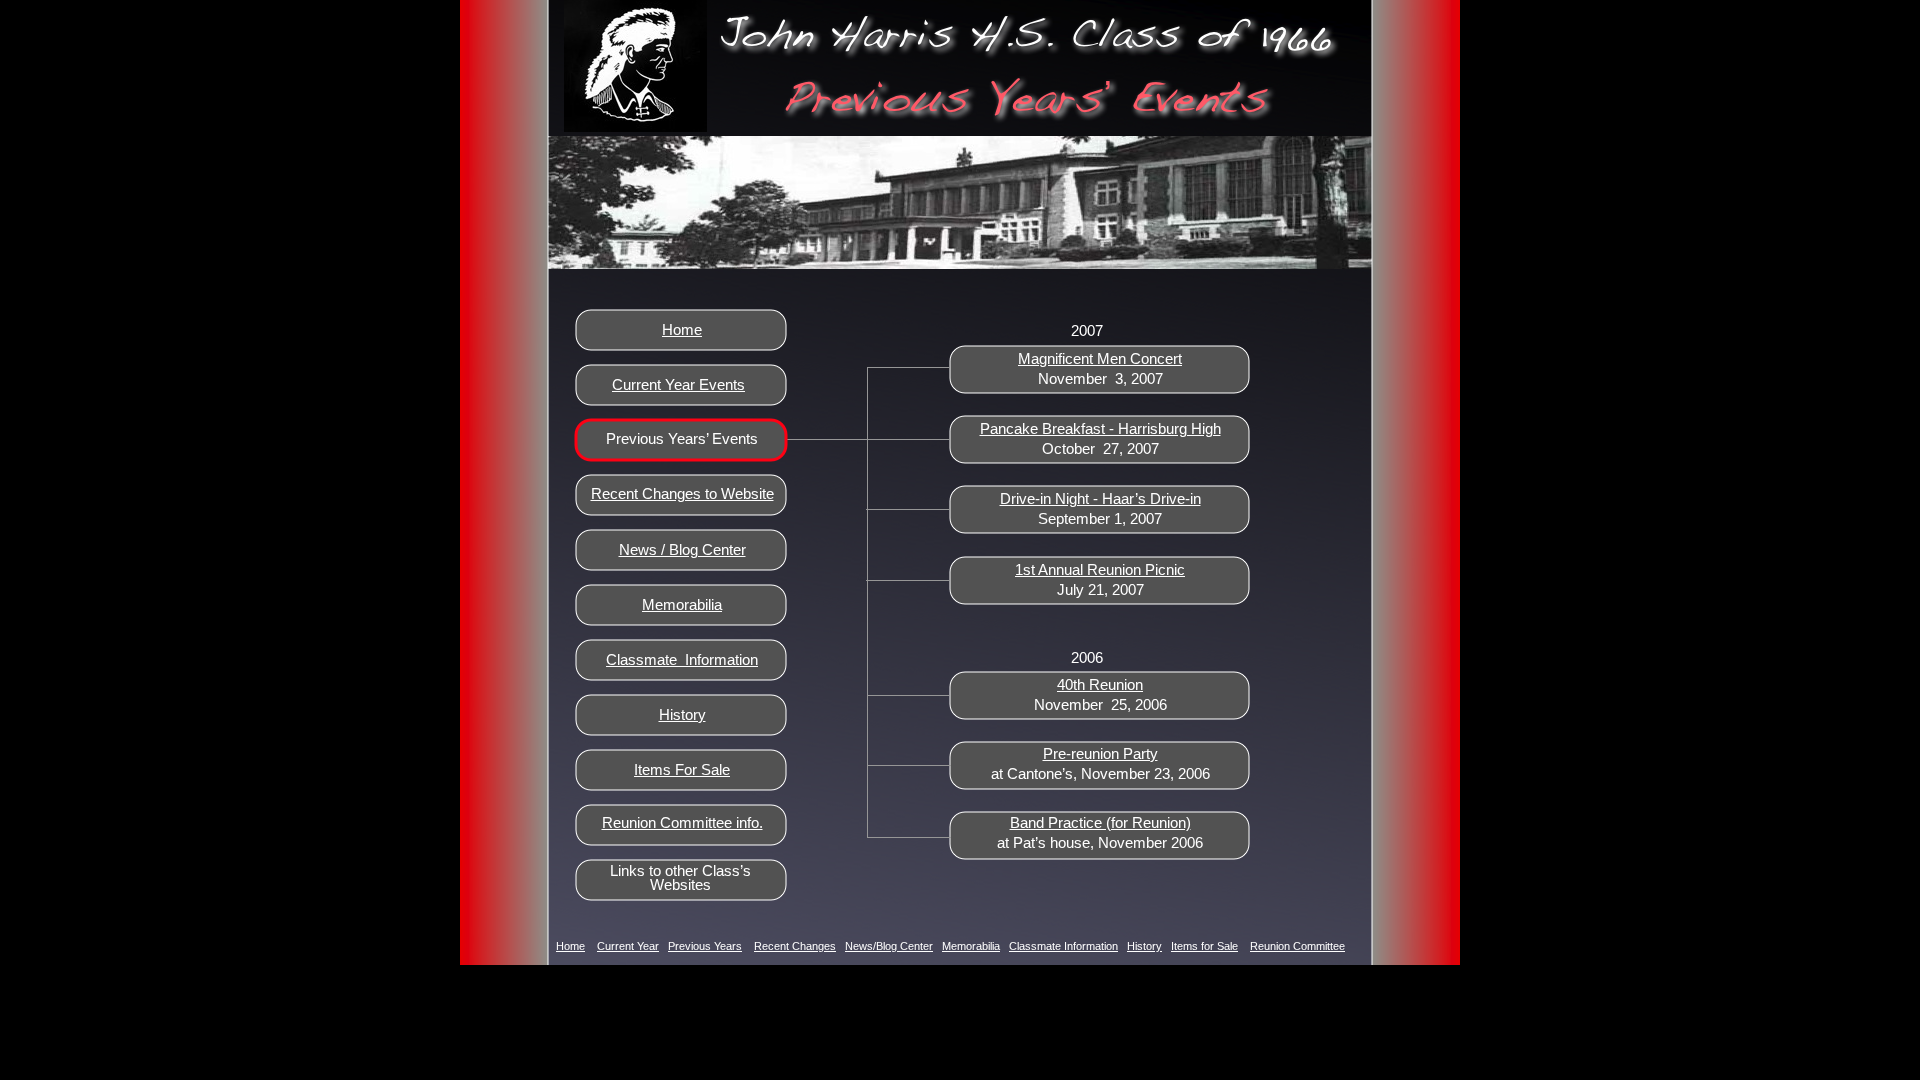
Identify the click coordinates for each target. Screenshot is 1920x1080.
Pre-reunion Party (1100, 753)
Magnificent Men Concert (1100, 358)
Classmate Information (682, 659)
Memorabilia (682, 604)
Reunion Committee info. (682, 822)
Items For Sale (682, 769)
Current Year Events (678, 384)
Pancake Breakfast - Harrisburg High (1100, 428)
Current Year (628, 946)
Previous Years (705, 946)
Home (682, 329)
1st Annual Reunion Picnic (1100, 569)
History (682, 714)
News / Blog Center (682, 549)
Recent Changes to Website (682, 493)
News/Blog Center (889, 946)
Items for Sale (1204, 946)
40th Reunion (1100, 684)
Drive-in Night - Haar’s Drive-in (1100, 498)
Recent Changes (795, 946)
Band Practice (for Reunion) (1100, 822)
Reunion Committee (1297, 946)
